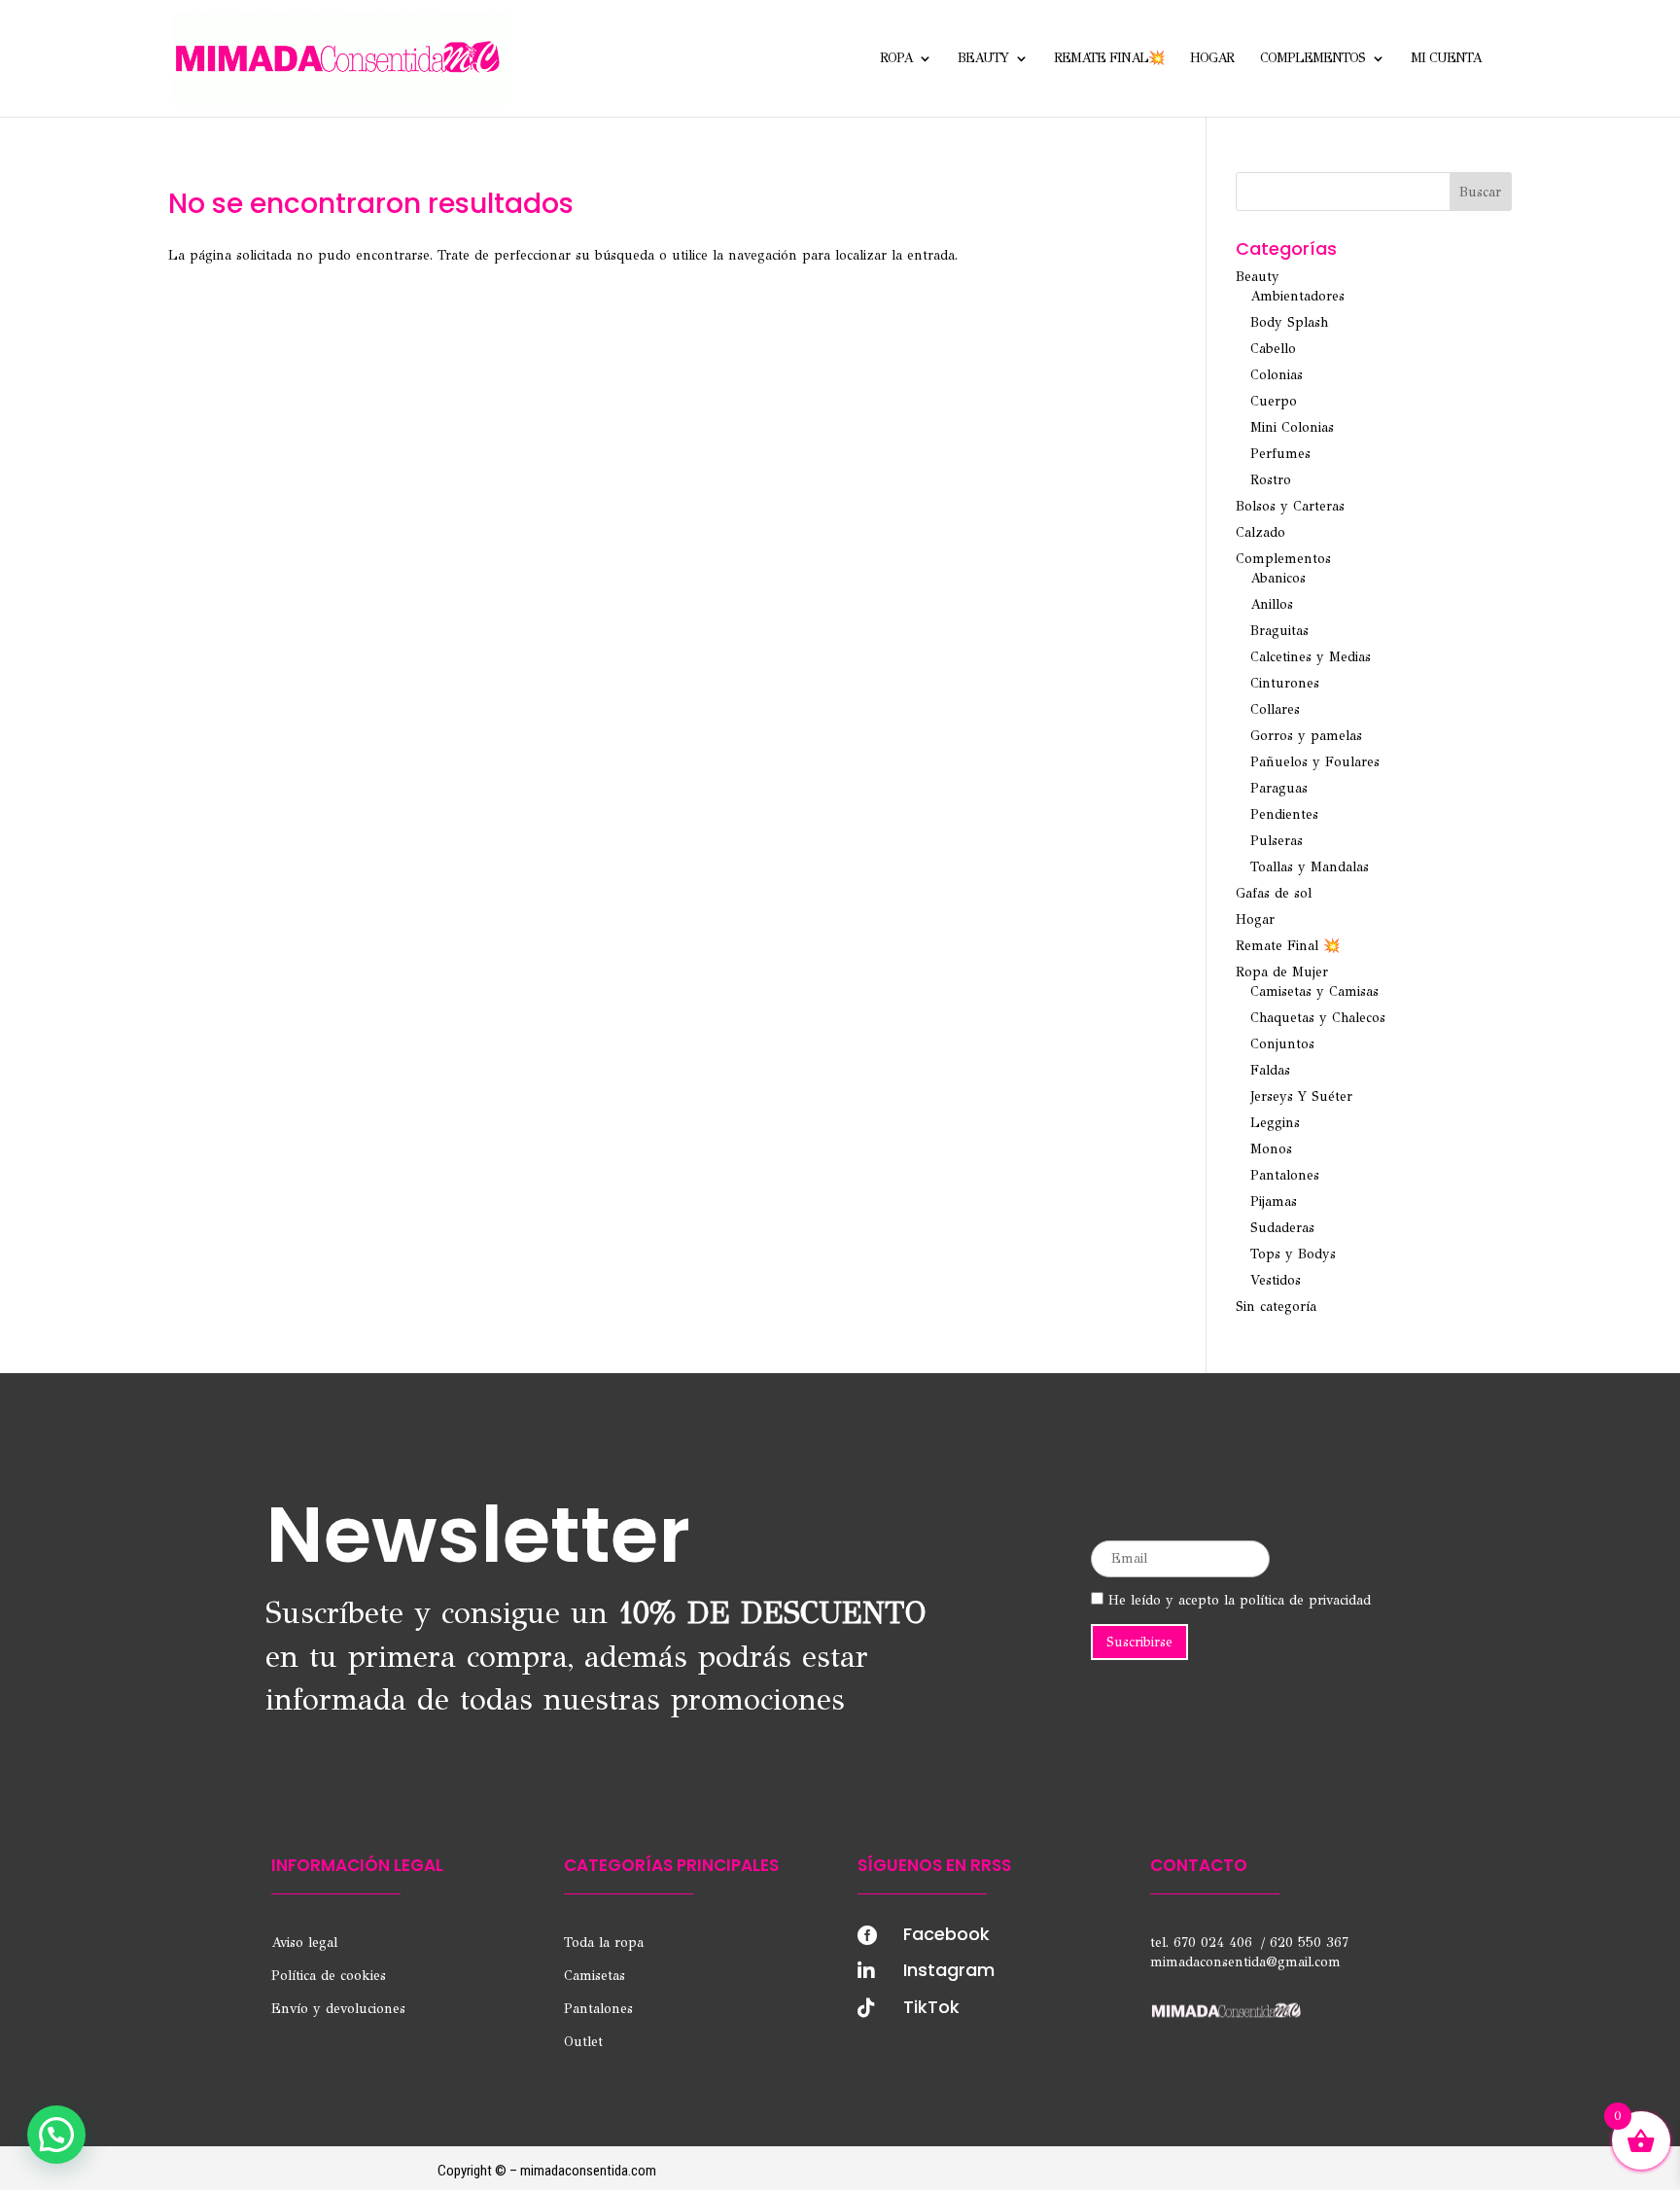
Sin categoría (1276, 1307)
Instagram (949, 1970)
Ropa (896, 59)
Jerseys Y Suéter (1301, 1096)
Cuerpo (1274, 401)
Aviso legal (304, 1943)
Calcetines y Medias (1311, 657)
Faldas (1270, 1070)
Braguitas (1279, 631)
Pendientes (1284, 814)
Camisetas (595, 1976)
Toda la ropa (604, 1943)
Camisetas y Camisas (1314, 991)
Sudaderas (1282, 1228)
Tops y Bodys (1293, 1254)
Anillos (1272, 604)
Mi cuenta (1446, 59)
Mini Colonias (1292, 427)
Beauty (983, 59)
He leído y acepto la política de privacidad (1237, 1600)
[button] (56, 2135)
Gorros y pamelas (1306, 736)
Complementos (1312, 59)
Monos (1271, 1149)
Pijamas (1274, 1202)
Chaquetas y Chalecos (1318, 1018)
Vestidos (1276, 1280)
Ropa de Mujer (1282, 972)
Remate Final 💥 (1288, 946)
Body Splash (1289, 322)
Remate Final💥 (1109, 59)
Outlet (583, 2042)
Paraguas (1279, 788)
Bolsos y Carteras (1290, 506)
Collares (1275, 709)
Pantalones (1285, 1175)
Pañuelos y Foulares (1315, 762)
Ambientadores (1297, 296)
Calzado (1260, 532)
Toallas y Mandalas (1310, 867)
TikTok (931, 2007)
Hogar (1212, 59)
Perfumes (1280, 454)
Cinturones (1285, 683)
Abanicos (1278, 578)
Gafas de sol (1274, 893)
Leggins (1275, 1123)
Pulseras (1277, 841)
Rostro (1271, 480)
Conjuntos (1282, 1044)
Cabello (1273, 349)
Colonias (1277, 375)
